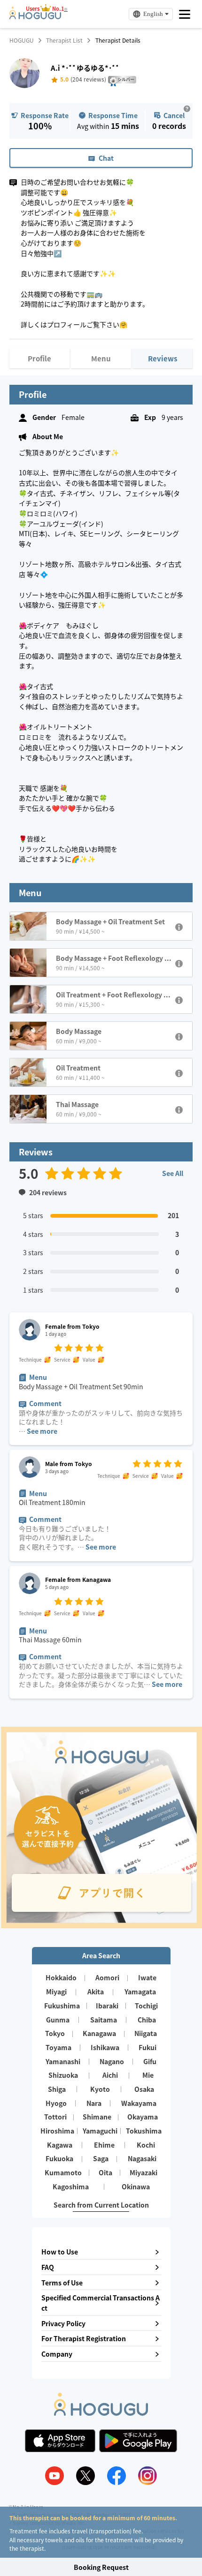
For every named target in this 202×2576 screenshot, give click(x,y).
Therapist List (64, 40)
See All (173, 1173)
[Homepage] (35, 16)
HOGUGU (22, 40)
